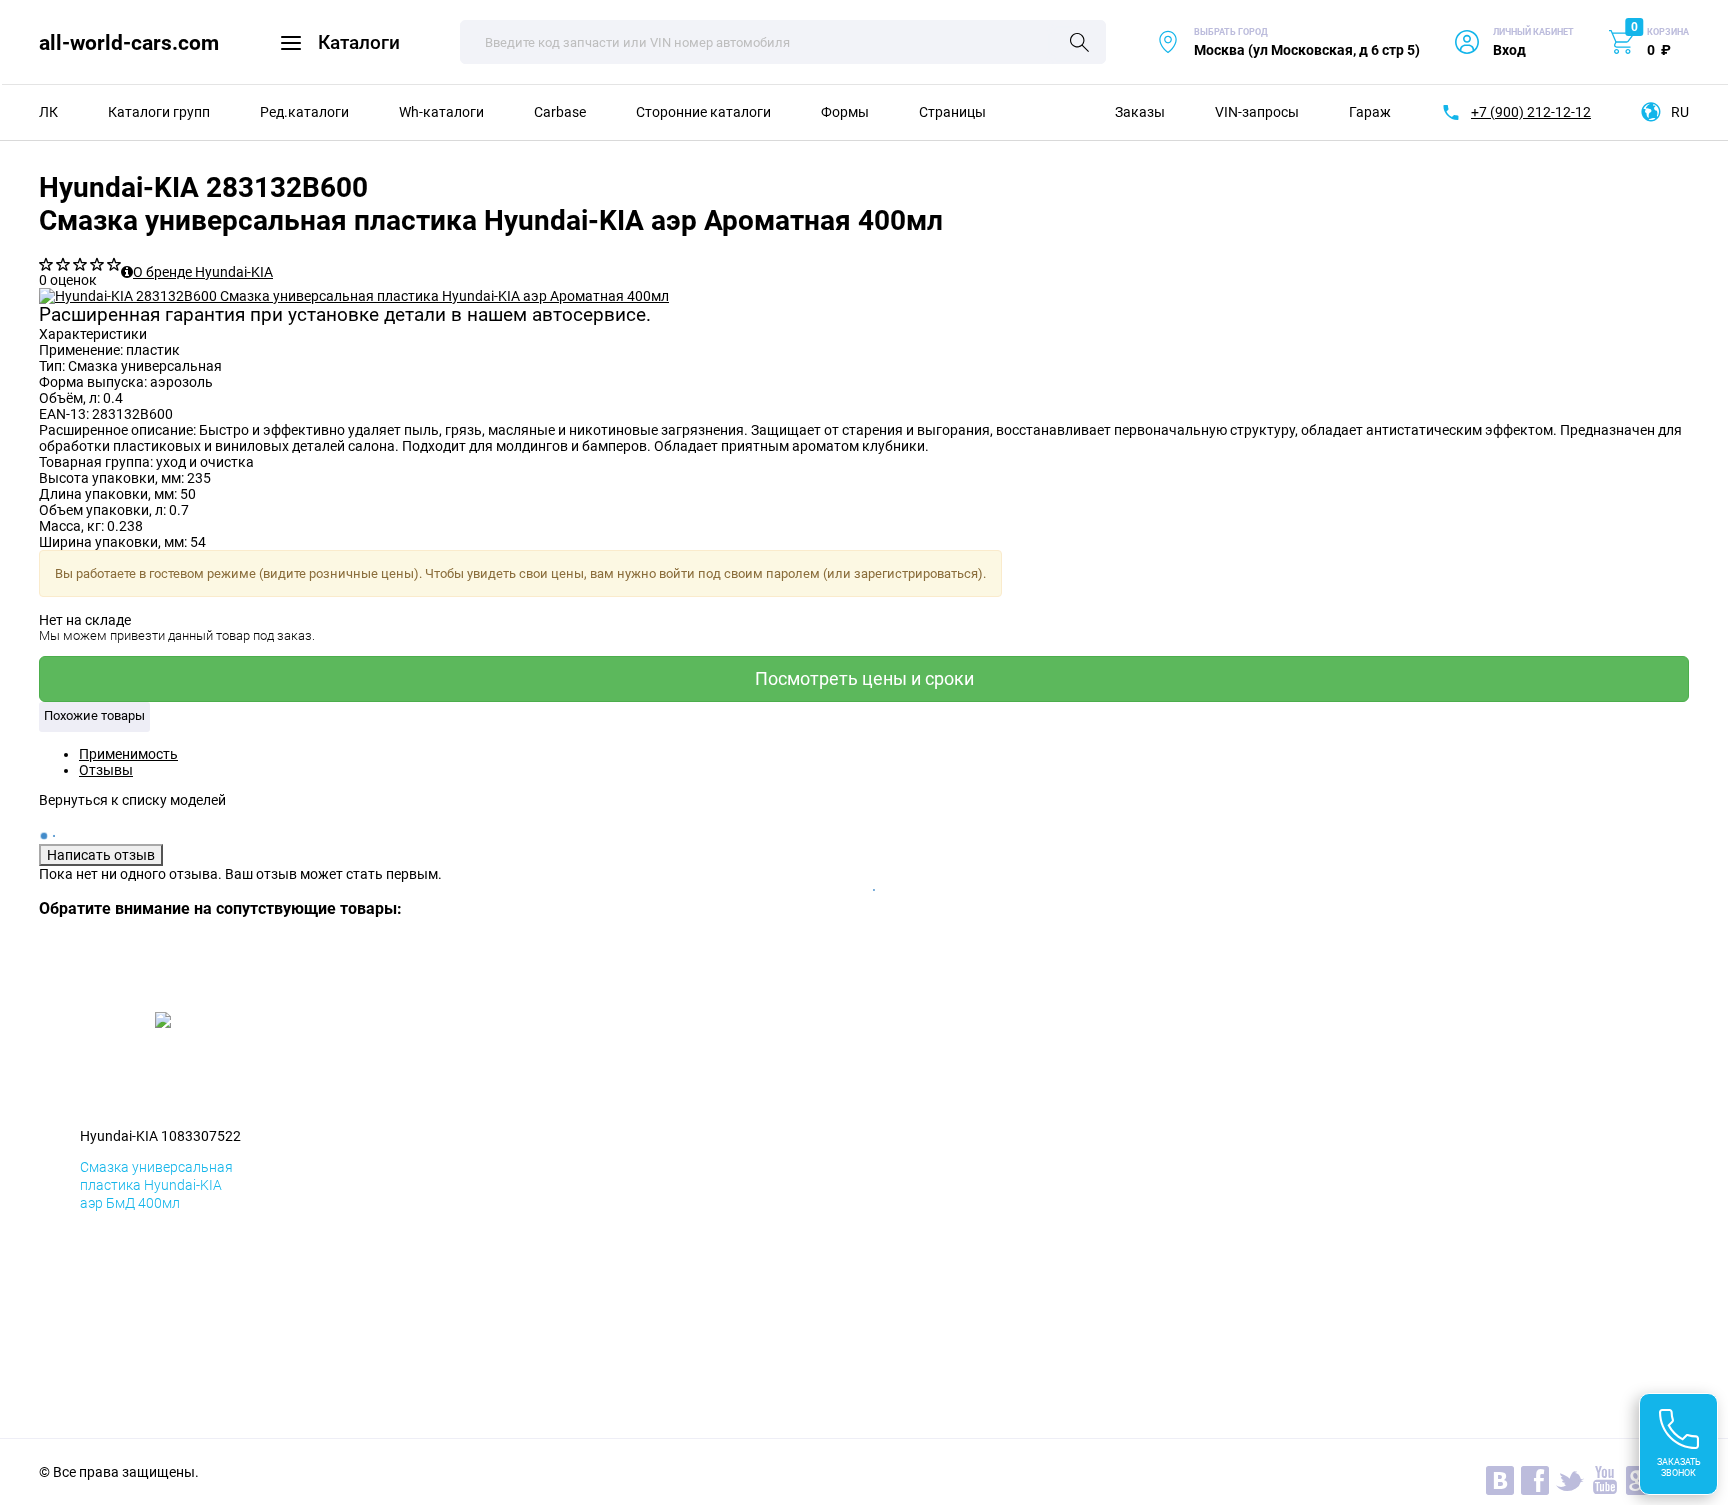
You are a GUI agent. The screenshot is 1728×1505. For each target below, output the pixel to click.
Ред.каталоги (304, 112)
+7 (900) (1531, 112)
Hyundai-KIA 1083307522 (160, 1136)
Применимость (128, 754)
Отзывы (106, 770)
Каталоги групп (159, 112)
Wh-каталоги (441, 112)
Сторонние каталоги (703, 112)
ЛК (48, 112)
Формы (845, 112)
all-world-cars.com (129, 42)
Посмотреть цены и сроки (864, 678)
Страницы (952, 112)
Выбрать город (1288, 42)
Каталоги (359, 42)
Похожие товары (94, 715)
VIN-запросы (1257, 112)
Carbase (560, 112)
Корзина (1668, 32)
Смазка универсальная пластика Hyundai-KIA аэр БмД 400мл (156, 1185)
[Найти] (1079, 44)
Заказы (1140, 112)
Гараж (1370, 112)
